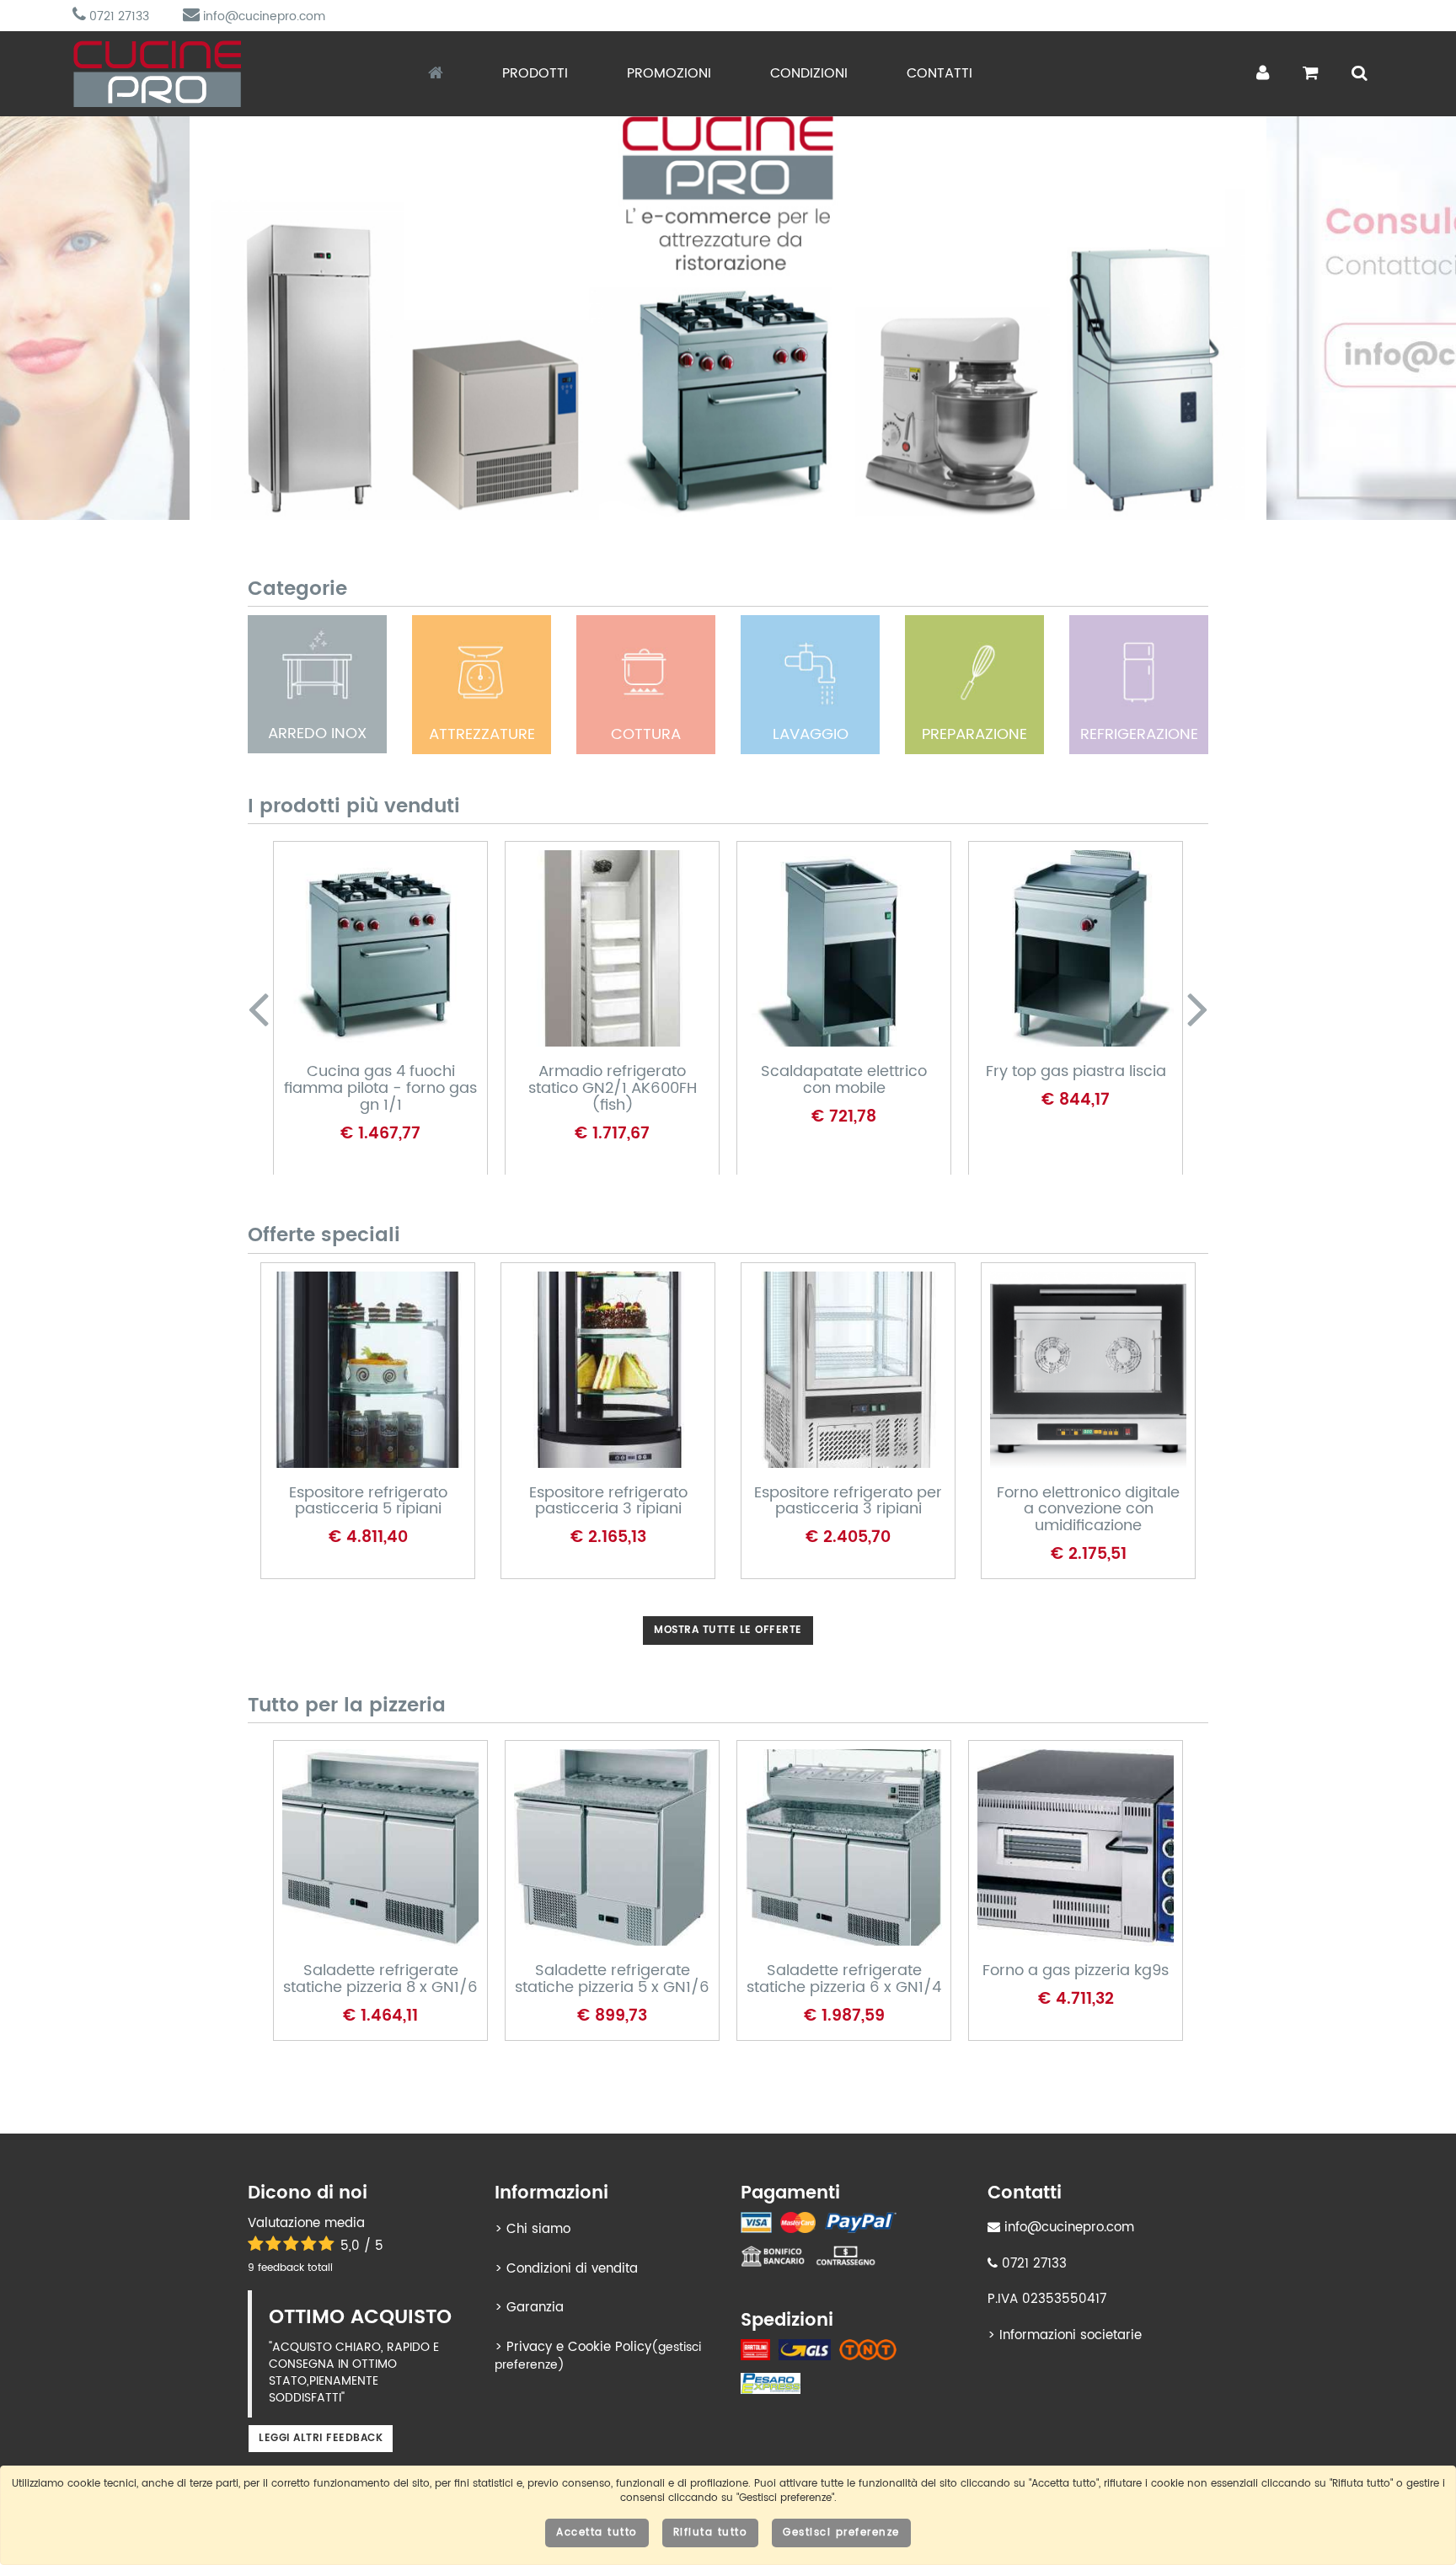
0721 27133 (118, 16)
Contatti (939, 73)
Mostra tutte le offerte (728, 1630)
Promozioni (669, 73)
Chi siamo (538, 2229)
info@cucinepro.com (262, 16)
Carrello (367, 1036)
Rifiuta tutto (711, 2533)
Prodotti (535, 73)
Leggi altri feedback (321, 2438)
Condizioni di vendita (572, 2269)
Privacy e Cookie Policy (579, 2347)
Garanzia (535, 2308)
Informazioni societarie (1071, 2335)
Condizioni (809, 73)
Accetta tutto (597, 2533)
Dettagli (365, 980)
